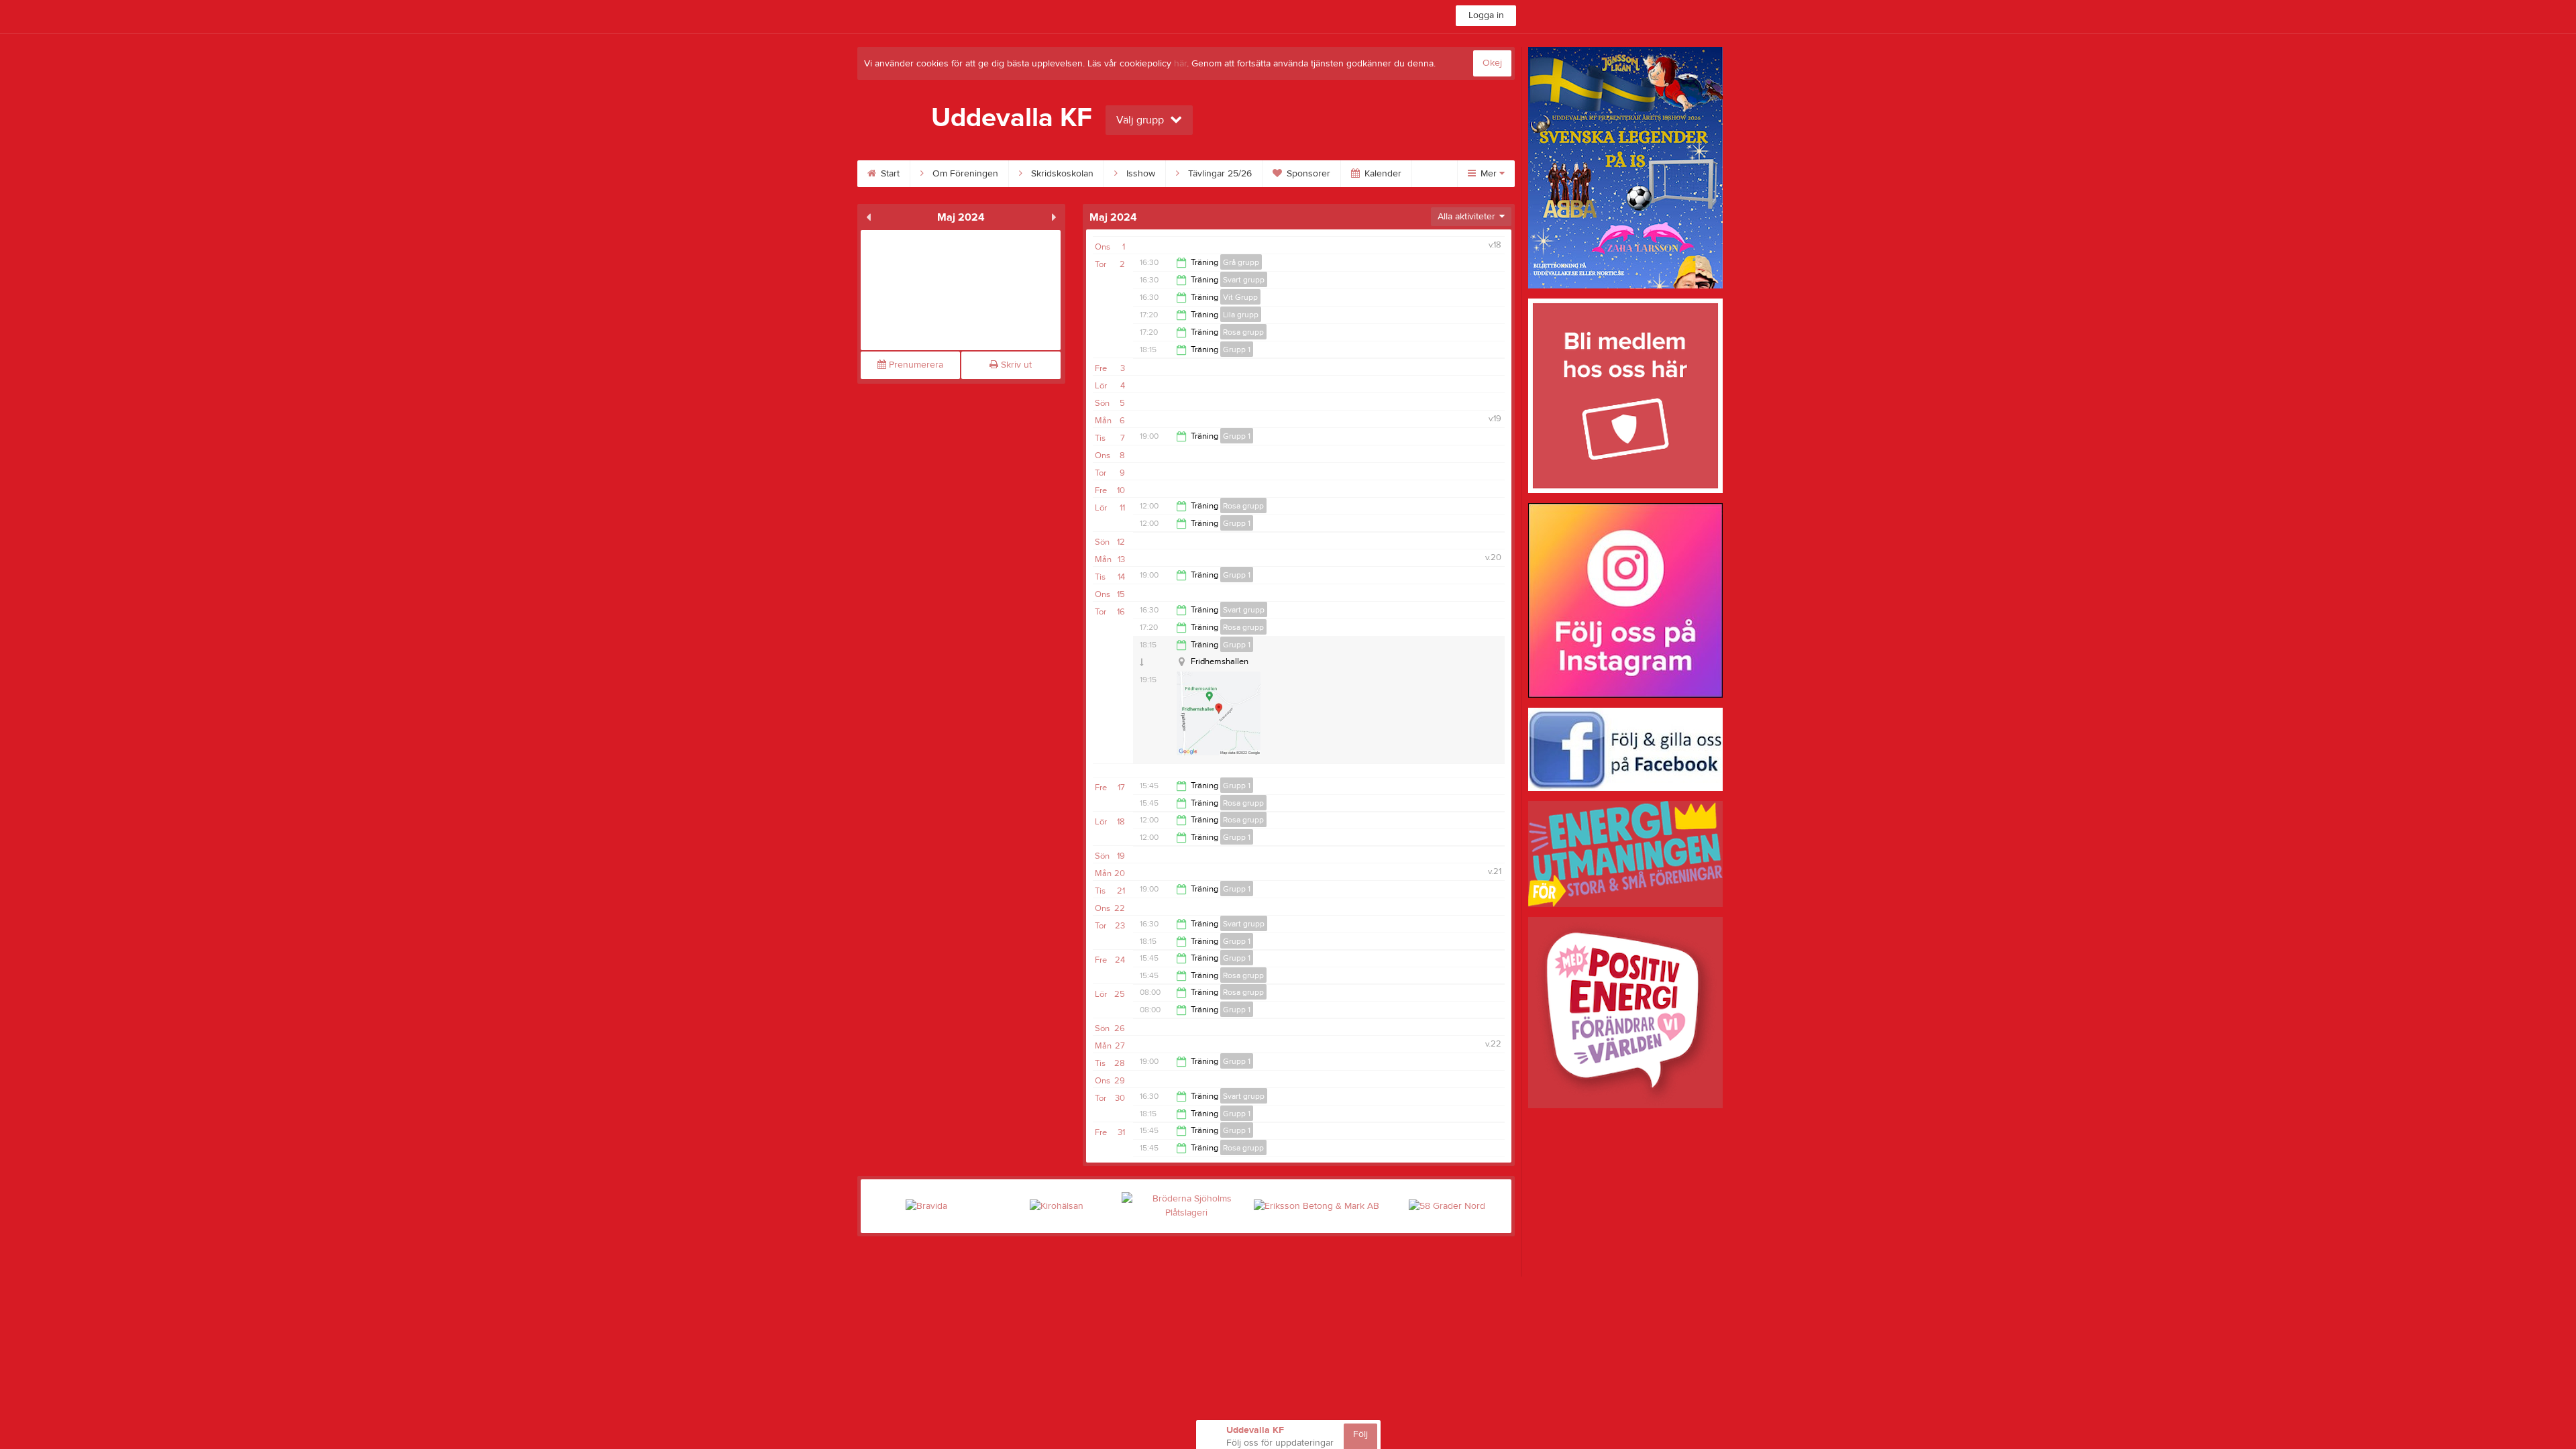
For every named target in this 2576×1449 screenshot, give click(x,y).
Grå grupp (1241, 262)
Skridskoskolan (1061, 174)
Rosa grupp (1243, 332)
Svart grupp (1244, 280)
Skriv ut (1015, 365)
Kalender (1382, 174)
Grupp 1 (1237, 350)
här (1180, 64)
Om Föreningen (964, 174)
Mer (1489, 174)
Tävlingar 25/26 (1219, 174)
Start (889, 174)
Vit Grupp (1240, 297)
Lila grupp (1241, 315)
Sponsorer (1307, 174)
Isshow (1139, 174)
